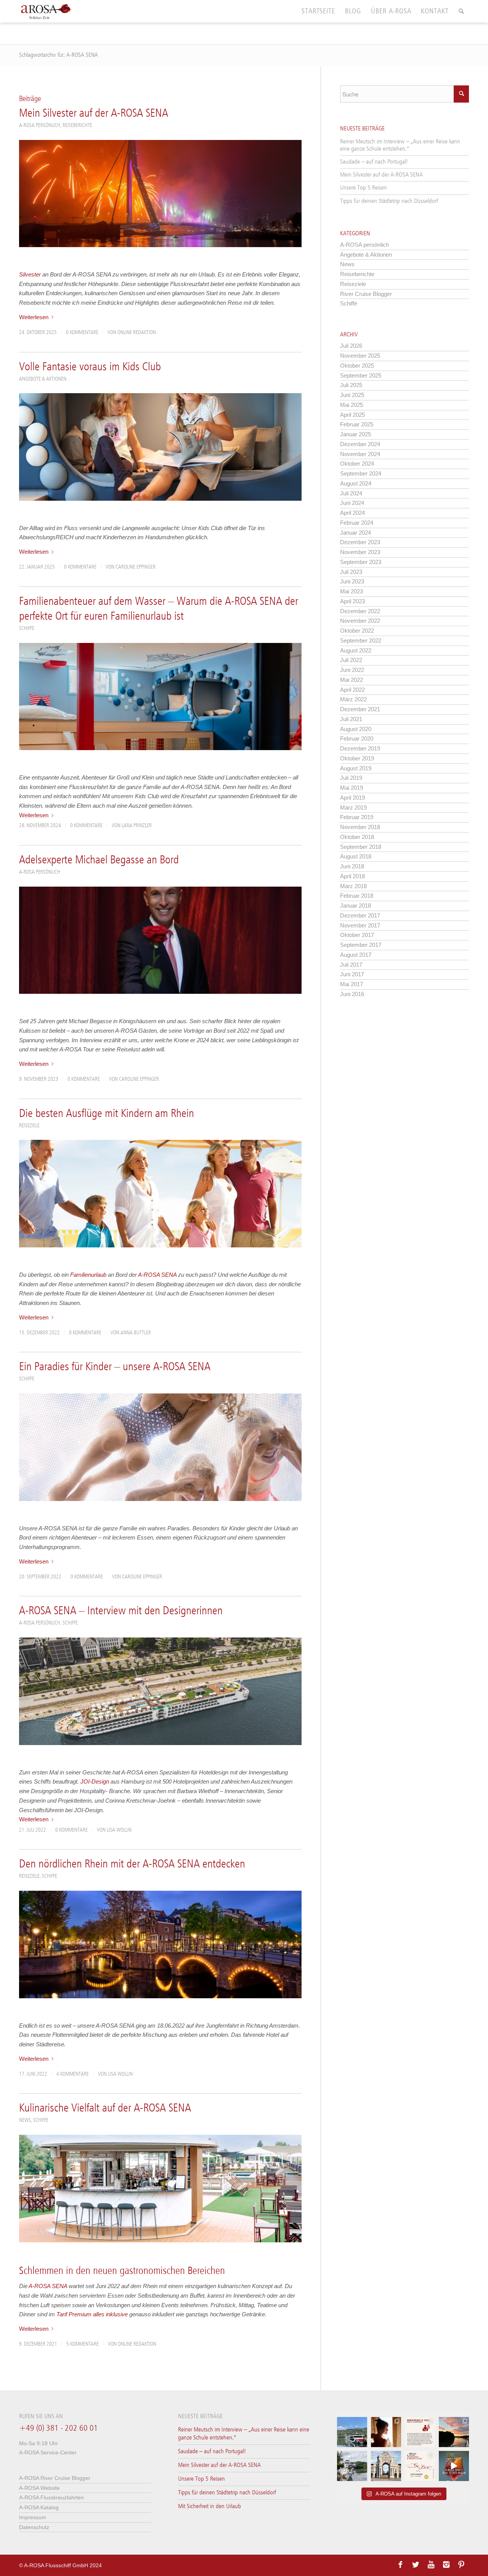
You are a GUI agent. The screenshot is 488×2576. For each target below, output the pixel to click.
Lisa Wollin (119, 1830)
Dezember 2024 (360, 444)
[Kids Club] (160, 447)
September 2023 (361, 562)
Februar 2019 (357, 817)
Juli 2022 (351, 660)
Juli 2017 (351, 965)
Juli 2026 (351, 346)
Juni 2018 (352, 866)
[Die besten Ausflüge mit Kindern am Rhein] (160, 1193)
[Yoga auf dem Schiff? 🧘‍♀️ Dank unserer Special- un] (420, 2432)
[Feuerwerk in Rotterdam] (160, 194)
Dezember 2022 (360, 611)
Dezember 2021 (360, 709)
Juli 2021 (351, 719)
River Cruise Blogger (366, 294)
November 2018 (360, 827)
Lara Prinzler (137, 826)
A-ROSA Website (39, 2488)
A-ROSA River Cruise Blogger (55, 2478)
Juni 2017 (352, 974)
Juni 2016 (352, 994)
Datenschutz (34, 2527)
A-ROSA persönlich (40, 125)
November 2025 (360, 356)
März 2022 (353, 699)
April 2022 (352, 690)
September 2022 (361, 640)
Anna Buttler (136, 1333)
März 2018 (353, 886)
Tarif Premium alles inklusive (92, 2314)
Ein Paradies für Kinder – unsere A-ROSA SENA (115, 1367)
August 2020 (356, 729)
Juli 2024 (351, 493)
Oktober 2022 (357, 631)
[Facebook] (400, 2565)
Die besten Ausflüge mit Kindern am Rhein (107, 1114)
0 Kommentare (82, 333)
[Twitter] (416, 2565)
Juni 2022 (352, 670)
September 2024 (361, 473)
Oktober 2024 (357, 464)
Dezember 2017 (360, 915)
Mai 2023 (352, 591)
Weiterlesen (34, 317)
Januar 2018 (356, 906)
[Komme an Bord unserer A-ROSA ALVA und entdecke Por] (352, 2432)
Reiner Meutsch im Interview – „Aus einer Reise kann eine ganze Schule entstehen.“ (400, 145)
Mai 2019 (352, 788)
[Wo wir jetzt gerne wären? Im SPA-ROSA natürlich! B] (386, 2432)
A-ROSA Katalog (39, 2507)
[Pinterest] (461, 2565)
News (25, 2120)
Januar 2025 (356, 434)
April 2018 (352, 876)
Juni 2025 (352, 395)
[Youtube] (431, 2565)
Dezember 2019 (360, 748)
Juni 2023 (352, 581)
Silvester (30, 274)
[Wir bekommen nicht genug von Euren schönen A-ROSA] (454, 2432)
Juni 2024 (352, 503)
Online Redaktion (137, 333)
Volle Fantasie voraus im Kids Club (90, 367)
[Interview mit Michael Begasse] (160, 940)
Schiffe (27, 628)
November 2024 (360, 454)
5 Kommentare (83, 2344)
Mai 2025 (352, 405)
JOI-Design (95, 1781)
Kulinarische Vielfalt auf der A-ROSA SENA (105, 2108)
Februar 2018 (357, 896)
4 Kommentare (73, 2074)
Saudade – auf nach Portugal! (374, 162)
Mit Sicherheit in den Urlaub (209, 2506)
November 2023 (360, 552)
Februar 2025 (357, 424)
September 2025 (361, 375)
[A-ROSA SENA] (160, 1691)
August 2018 (356, 856)
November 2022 (360, 621)
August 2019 (356, 768)
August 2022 (356, 650)
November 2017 (360, 925)
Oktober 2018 (357, 837)
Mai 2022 (352, 680)
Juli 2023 (351, 572)
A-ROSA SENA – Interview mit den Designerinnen (121, 1611)
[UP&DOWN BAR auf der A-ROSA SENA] (160, 2188)
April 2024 (352, 513)
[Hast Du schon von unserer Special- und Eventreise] (420, 2466)
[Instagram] (446, 2565)
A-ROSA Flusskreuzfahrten (51, 2497)
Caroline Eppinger (136, 567)
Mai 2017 (352, 984)
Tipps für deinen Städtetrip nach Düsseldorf (389, 201)
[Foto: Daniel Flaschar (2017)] (160, 1447)
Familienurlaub (88, 1275)
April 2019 (352, 798)
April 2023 (352, 601)
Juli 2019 (351, 778)
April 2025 (352, 415)
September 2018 (361, 847)
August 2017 (356, 955)
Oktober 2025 (357, 366)
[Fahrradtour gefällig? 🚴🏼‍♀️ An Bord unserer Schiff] (352, 2466)
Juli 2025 (351, 385)
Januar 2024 (356, 533)
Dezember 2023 (360, 542)
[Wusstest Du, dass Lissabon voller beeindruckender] (386, 2466)
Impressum (33, 2517)
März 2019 (353, 808)
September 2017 (361, 945)
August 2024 (356, 483)
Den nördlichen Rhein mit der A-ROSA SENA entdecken (132, 1864)
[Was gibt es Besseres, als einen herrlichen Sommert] (454, 2466)
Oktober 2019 (357, 758)
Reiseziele (29, 1126)
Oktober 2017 (357, 935)
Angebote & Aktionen (43, 379)
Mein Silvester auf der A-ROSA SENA (94, 114)
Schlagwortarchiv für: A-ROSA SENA (59, 55)
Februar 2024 (357, 523)
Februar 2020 (357, 738)
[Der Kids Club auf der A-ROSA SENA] (160, 697)
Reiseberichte (77, 125)
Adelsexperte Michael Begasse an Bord (99, 860)
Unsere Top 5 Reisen (364, 188)
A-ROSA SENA (157, 1275)
